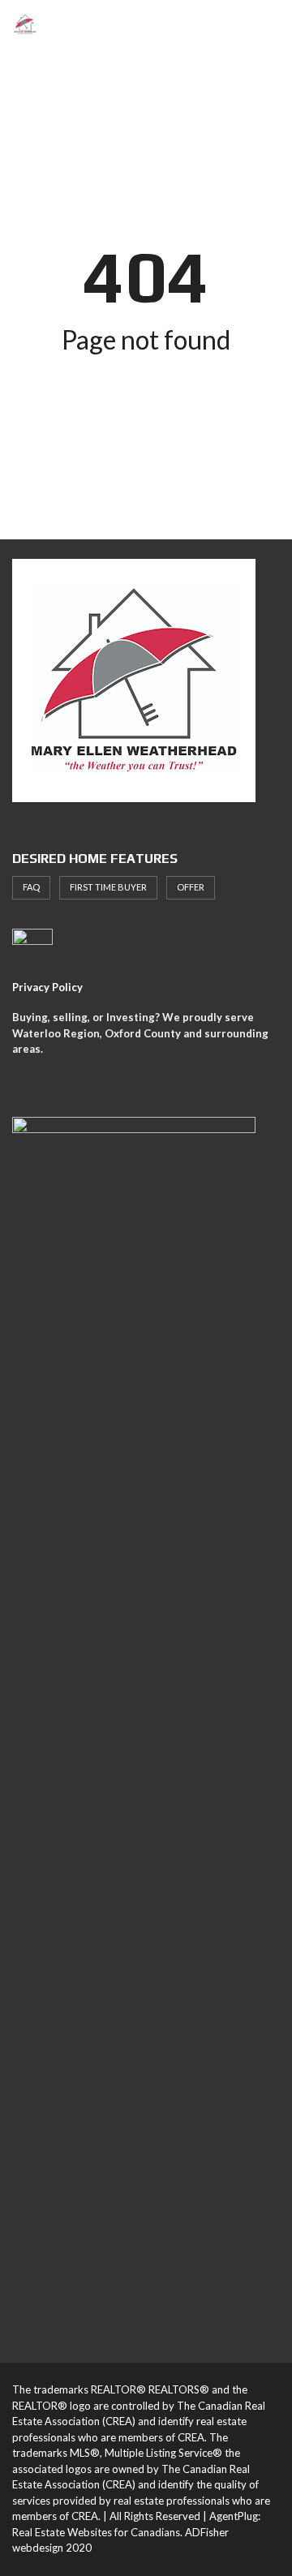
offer (191, 887)
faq (31, 887)
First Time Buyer (108, 887)
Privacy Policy (47, 987)
